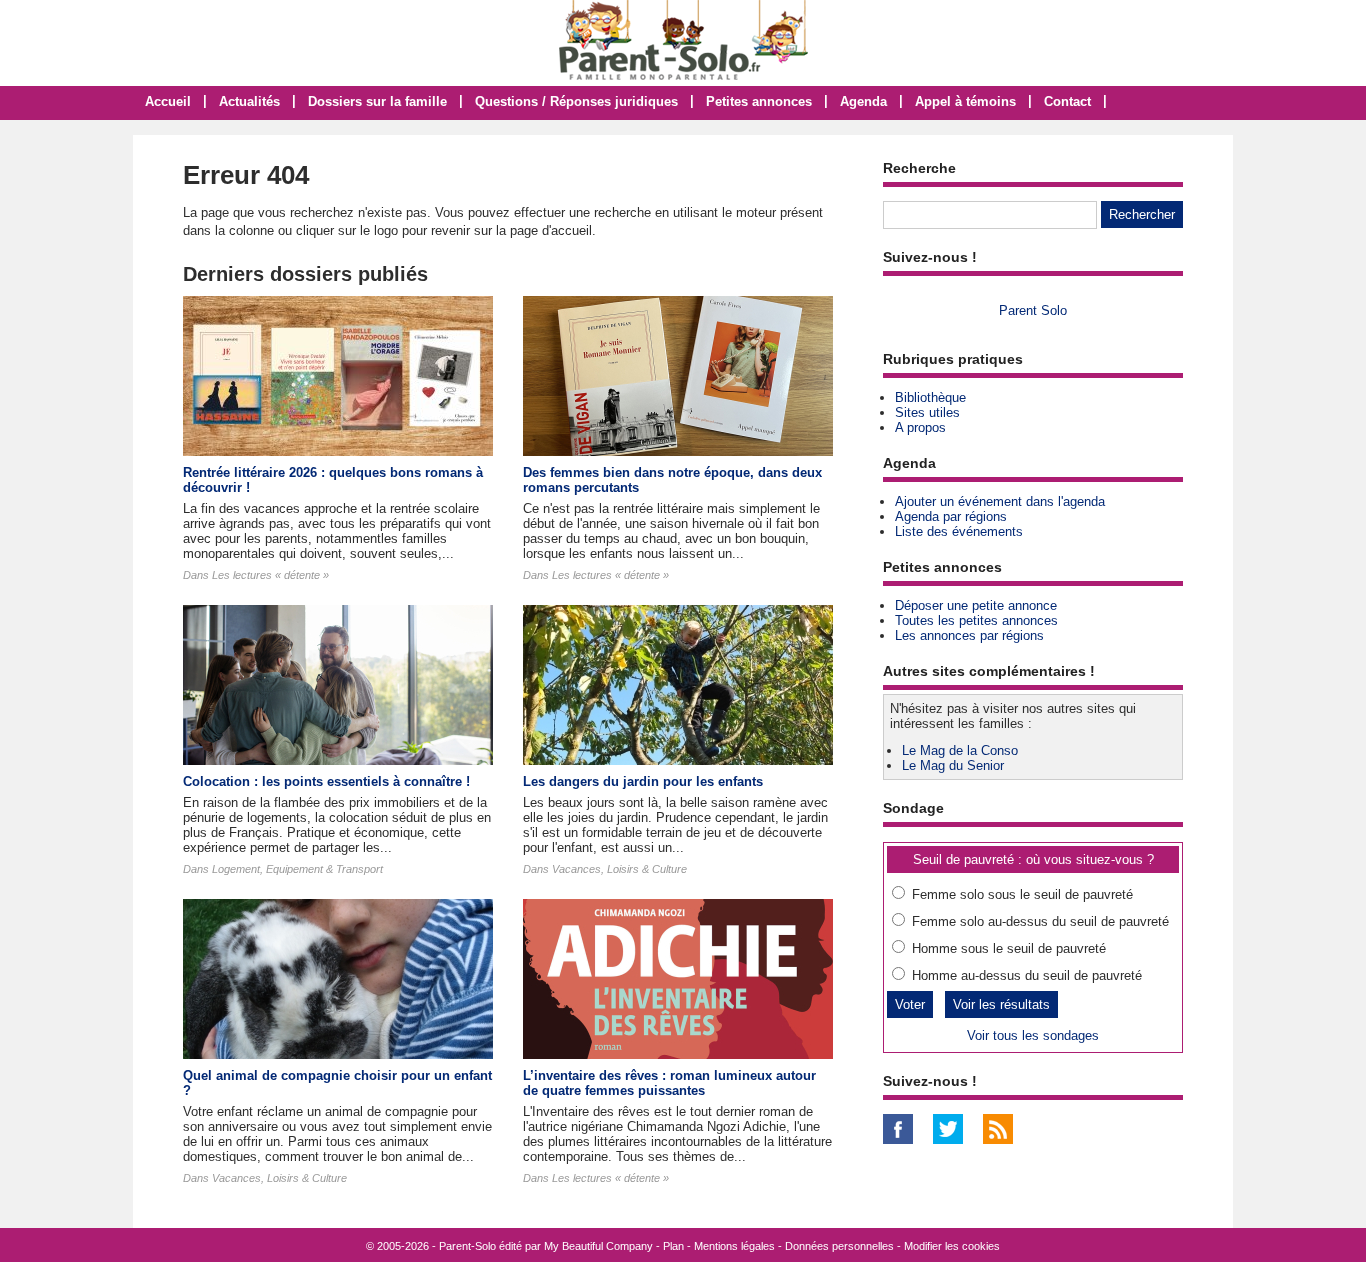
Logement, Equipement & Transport (297, 869)
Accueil (168, 101)
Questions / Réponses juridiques (576, 101)
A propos (920, 427)
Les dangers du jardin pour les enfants (643, 781)
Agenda (863, 101)
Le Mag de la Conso (960, 750)
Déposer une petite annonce (976, 605)
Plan (673, 1246)
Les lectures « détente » (270, 575)
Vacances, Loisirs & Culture (619, 869)
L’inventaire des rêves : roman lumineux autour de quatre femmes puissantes (669, 1083)
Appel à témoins (965, 101)
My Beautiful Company (598, 1246)
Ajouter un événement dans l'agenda (1000, 501)
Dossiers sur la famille (377, 101)
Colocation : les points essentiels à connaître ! (326, 781)
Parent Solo (1033, 310)
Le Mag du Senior (953, 765)
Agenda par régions (951, 516)
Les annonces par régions (969, 635)
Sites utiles (927, 412)
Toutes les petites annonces (976, 620)
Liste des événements (959, 531)
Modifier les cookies (952, 1246)
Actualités (249, 101)
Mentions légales (734, 1246)
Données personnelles (839, 1246)
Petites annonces (759, 101)
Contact (1067, 101)
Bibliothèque (930, 397)
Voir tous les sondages (1033, 1035)
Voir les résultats (1001, 1004)
